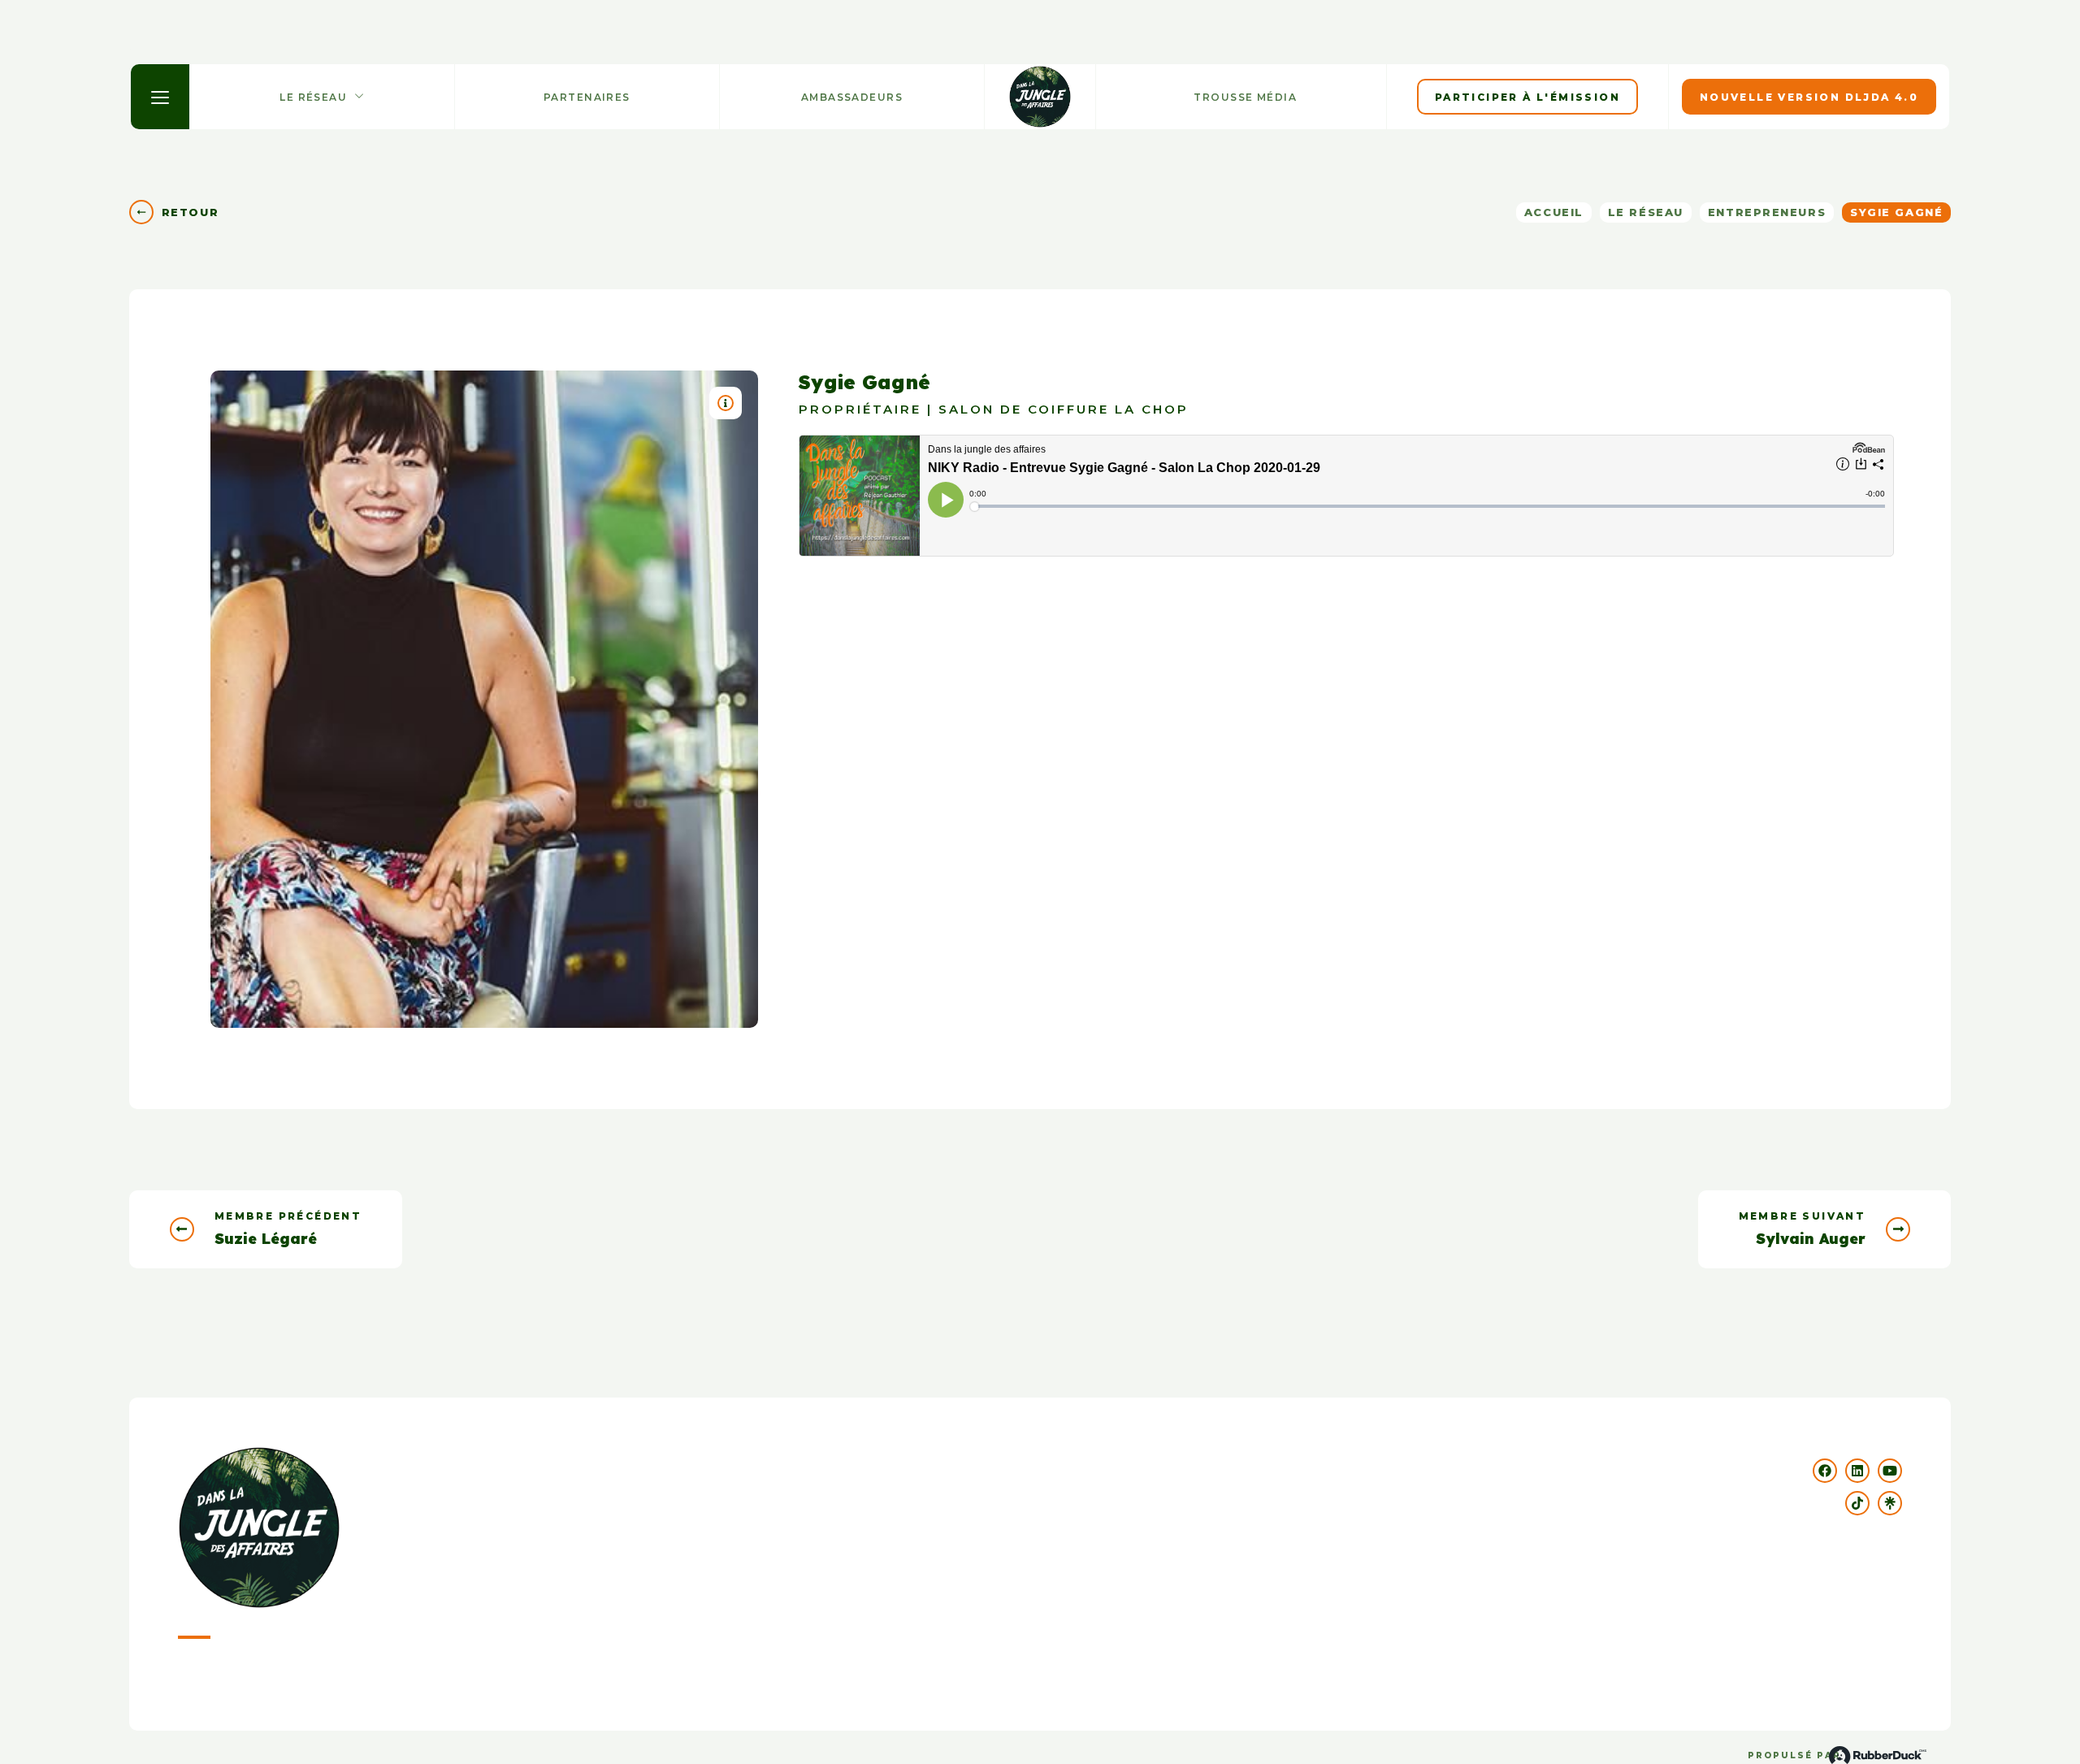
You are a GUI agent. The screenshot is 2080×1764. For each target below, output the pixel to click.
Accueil (1554, 212)
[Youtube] (1890, 1471)
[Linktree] (1890, 1503)
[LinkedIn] (1857, 1471)
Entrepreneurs (1767, 212)
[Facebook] (1825, 1471)
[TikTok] (1857, 1503)
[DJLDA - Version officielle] (1040, 97)
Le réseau (1646, 212)
